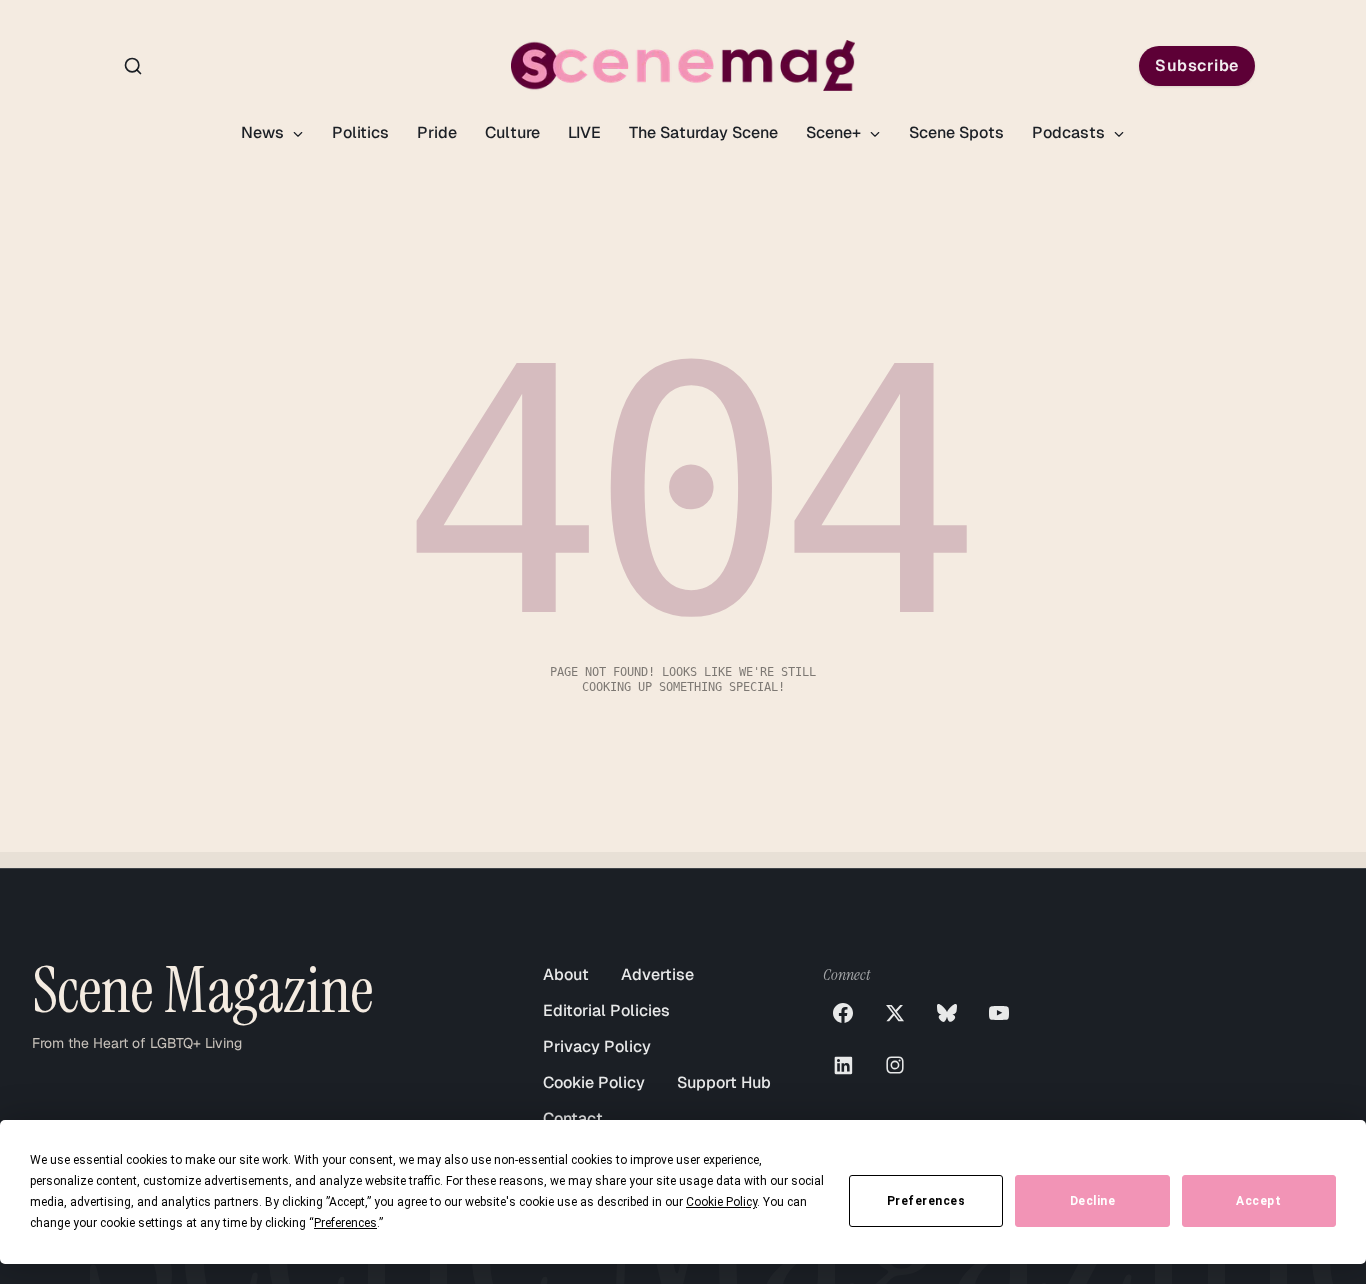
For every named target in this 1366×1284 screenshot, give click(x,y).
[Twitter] (895, 1013)
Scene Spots (956, 132)
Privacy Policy (597, 1046)
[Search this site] (133, 66)
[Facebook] (843, 1013)
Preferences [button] (345, 1223)
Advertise (657, 974)
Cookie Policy (594, 1082)
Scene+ (835, 132)
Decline (1093, 1201)
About (566, 974)
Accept (1258, 1201)
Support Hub (724, 1082)
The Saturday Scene (703, 132)
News (264, 132)
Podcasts (1070, 132)
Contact (573, 1118)
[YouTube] (999, 1013)
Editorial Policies (606, 1010)
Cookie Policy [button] (721, 1202)
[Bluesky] (947, 1013)
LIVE (584, 132)
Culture (512, 132)
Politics (360, 132)
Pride (437, 132)
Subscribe (1197, 65)
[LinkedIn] (843, 1065)
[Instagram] (895, 1065)
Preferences (926, 1201)
